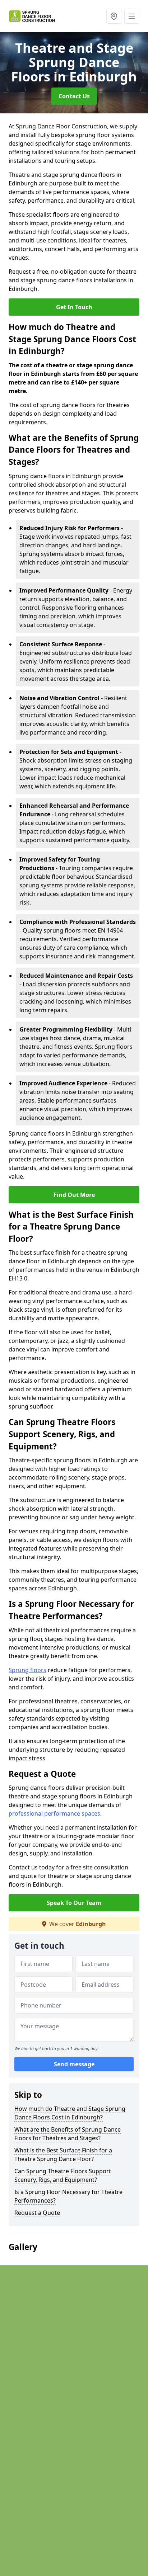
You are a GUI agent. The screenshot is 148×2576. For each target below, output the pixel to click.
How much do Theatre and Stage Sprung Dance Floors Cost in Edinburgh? (70, 2113)
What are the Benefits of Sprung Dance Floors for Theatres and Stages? (68, 2134)
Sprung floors (27, 1670)
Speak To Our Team (74, 1903)
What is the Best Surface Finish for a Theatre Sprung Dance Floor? (63, 2155)
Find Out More (74, 1195)
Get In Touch (74, 307)
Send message (74, 2064)
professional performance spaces (54, 1813)
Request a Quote (37, 2213)
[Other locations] (114, 16)
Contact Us (74, 96)
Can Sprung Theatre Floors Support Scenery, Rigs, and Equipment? (63, 2175)
